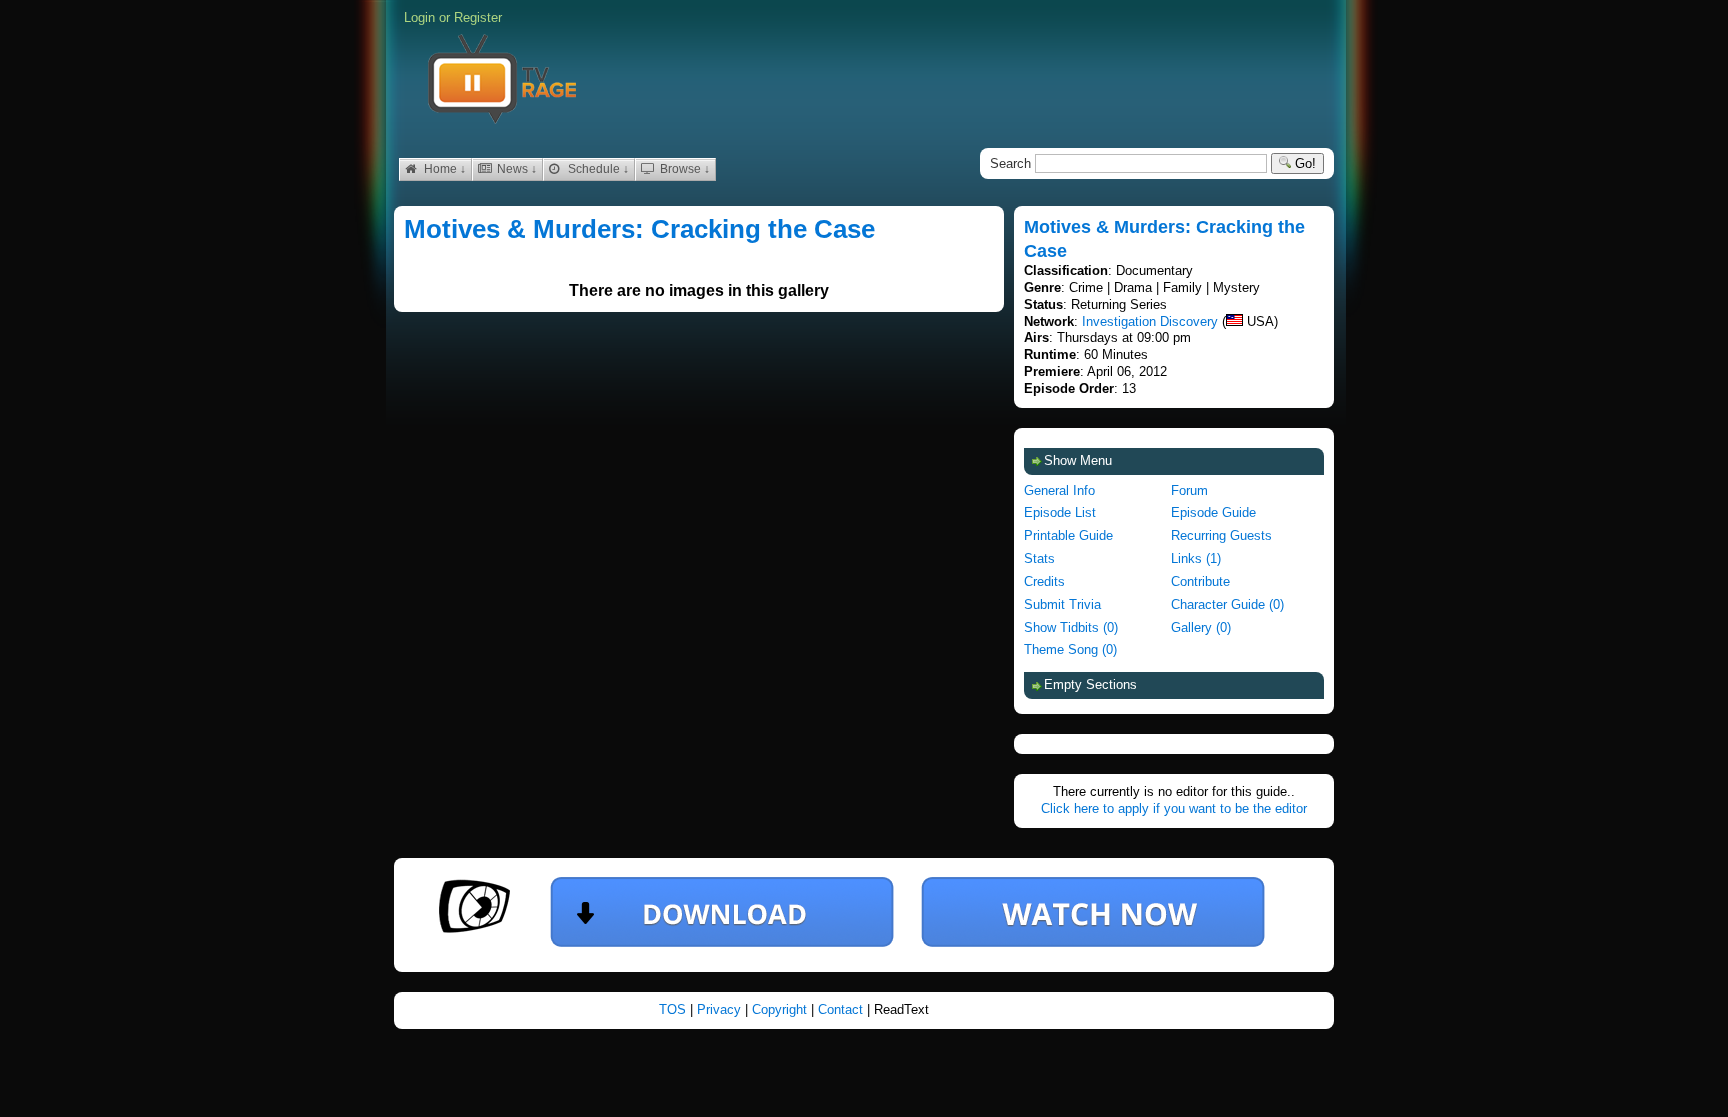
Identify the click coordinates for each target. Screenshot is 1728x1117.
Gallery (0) (1201, 627)
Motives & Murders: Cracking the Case (639, 229)
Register (478, 17)
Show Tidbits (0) (1071, 627)
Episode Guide (1213, 512)
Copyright (781, 1009)
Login (419, 17)
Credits (1044, 581)
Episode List (1060, 512)
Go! (1303, 163)
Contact (842, 1009)
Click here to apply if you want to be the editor (1174, 808)
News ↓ (515, 169)
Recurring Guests (1221, 535)
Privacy (721, 1009)
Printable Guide (1068, 535)
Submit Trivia (1062, 604)
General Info (1059, 490)
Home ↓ (443, 169)
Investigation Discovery (1150, 321)
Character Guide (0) (1227, 604)
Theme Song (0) (1070, 649)
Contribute (1200, 581)
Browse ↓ (683, 169)
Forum (1189, 490)
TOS (674, 1009)
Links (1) (1196, 558)
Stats (1039, 558)
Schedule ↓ (597, 169)
